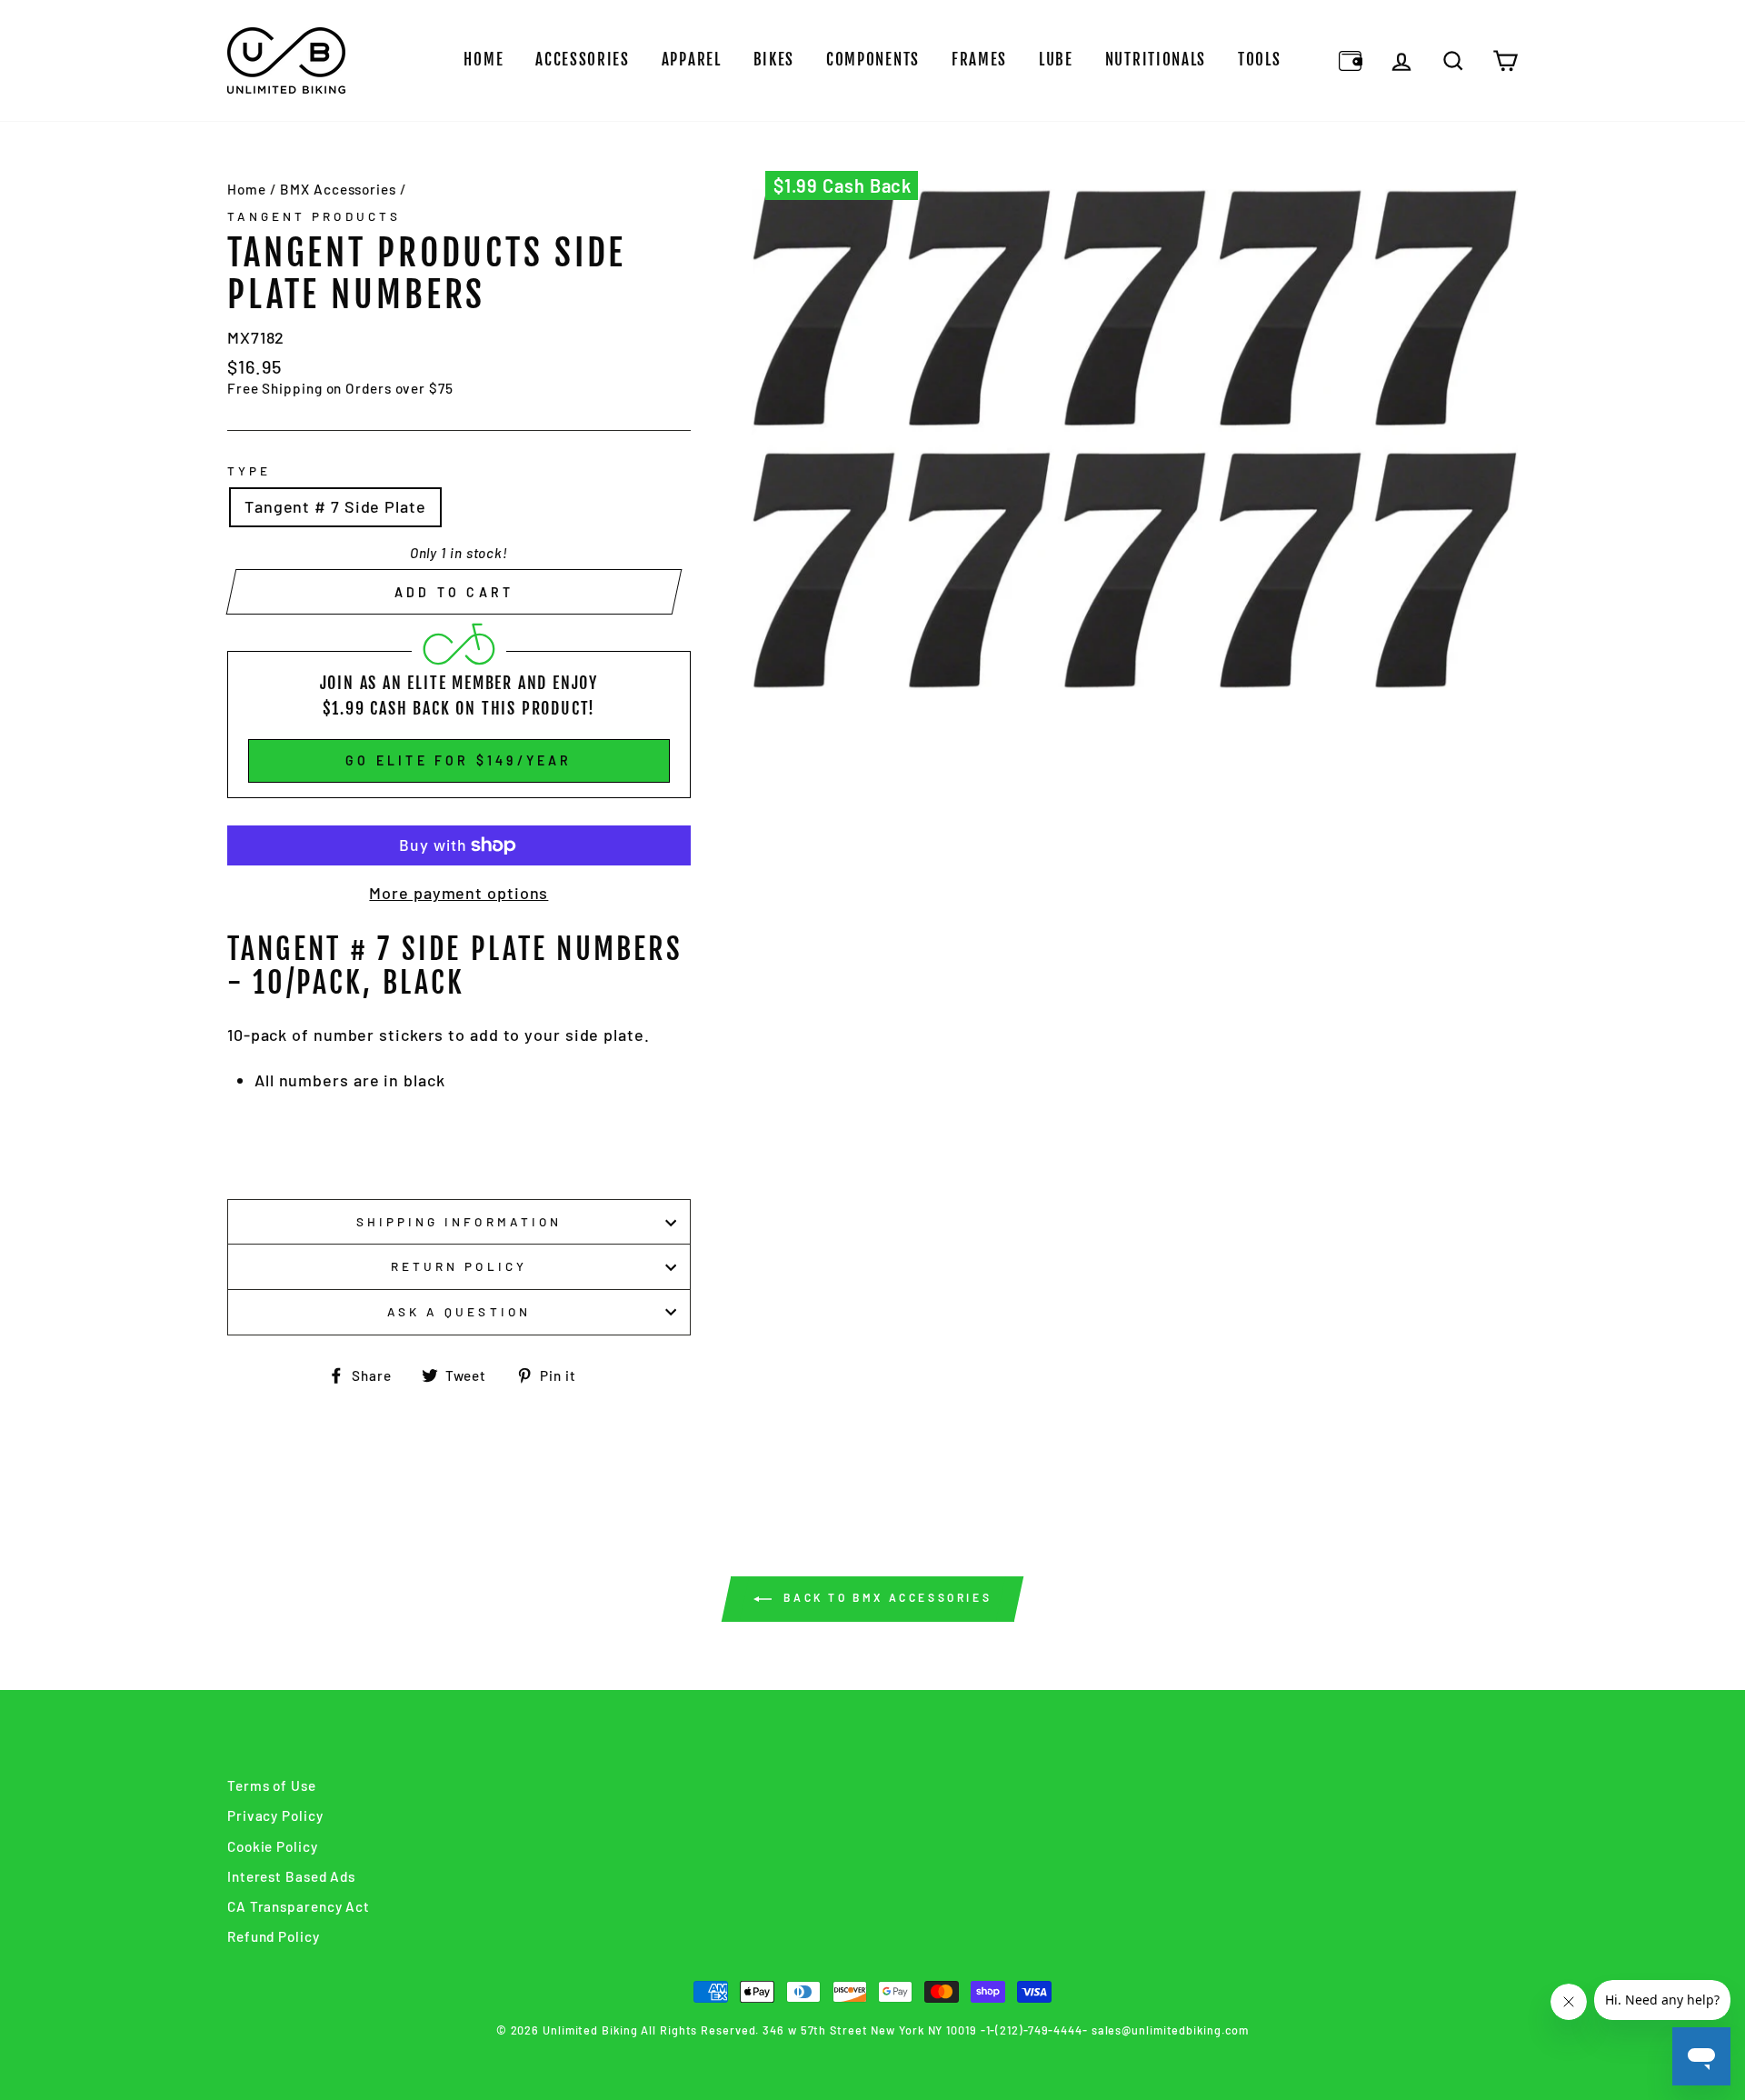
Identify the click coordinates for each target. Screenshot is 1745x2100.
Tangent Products (314, 216)
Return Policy (459, 1266)
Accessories (583, 60)
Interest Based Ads (291, 1876)
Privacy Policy (275, 1815)
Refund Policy (274, 1936)
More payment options (459, 893)
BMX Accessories (338, 189)
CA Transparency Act (299, 1906)
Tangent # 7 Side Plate (335, 506)
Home (484, 60)
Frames (979, 60)
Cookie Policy (273, 1846)
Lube (1056, 60)
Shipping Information (459, 1221)
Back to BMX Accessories (885, 1597)
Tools (1260, 60)
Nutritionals (1156, 60)
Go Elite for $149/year (459, 760)
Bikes (774, 60)
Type (249, 470)
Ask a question (459, 1311)
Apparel (692, 60)
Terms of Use (272, 1785)
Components (873, 60)
